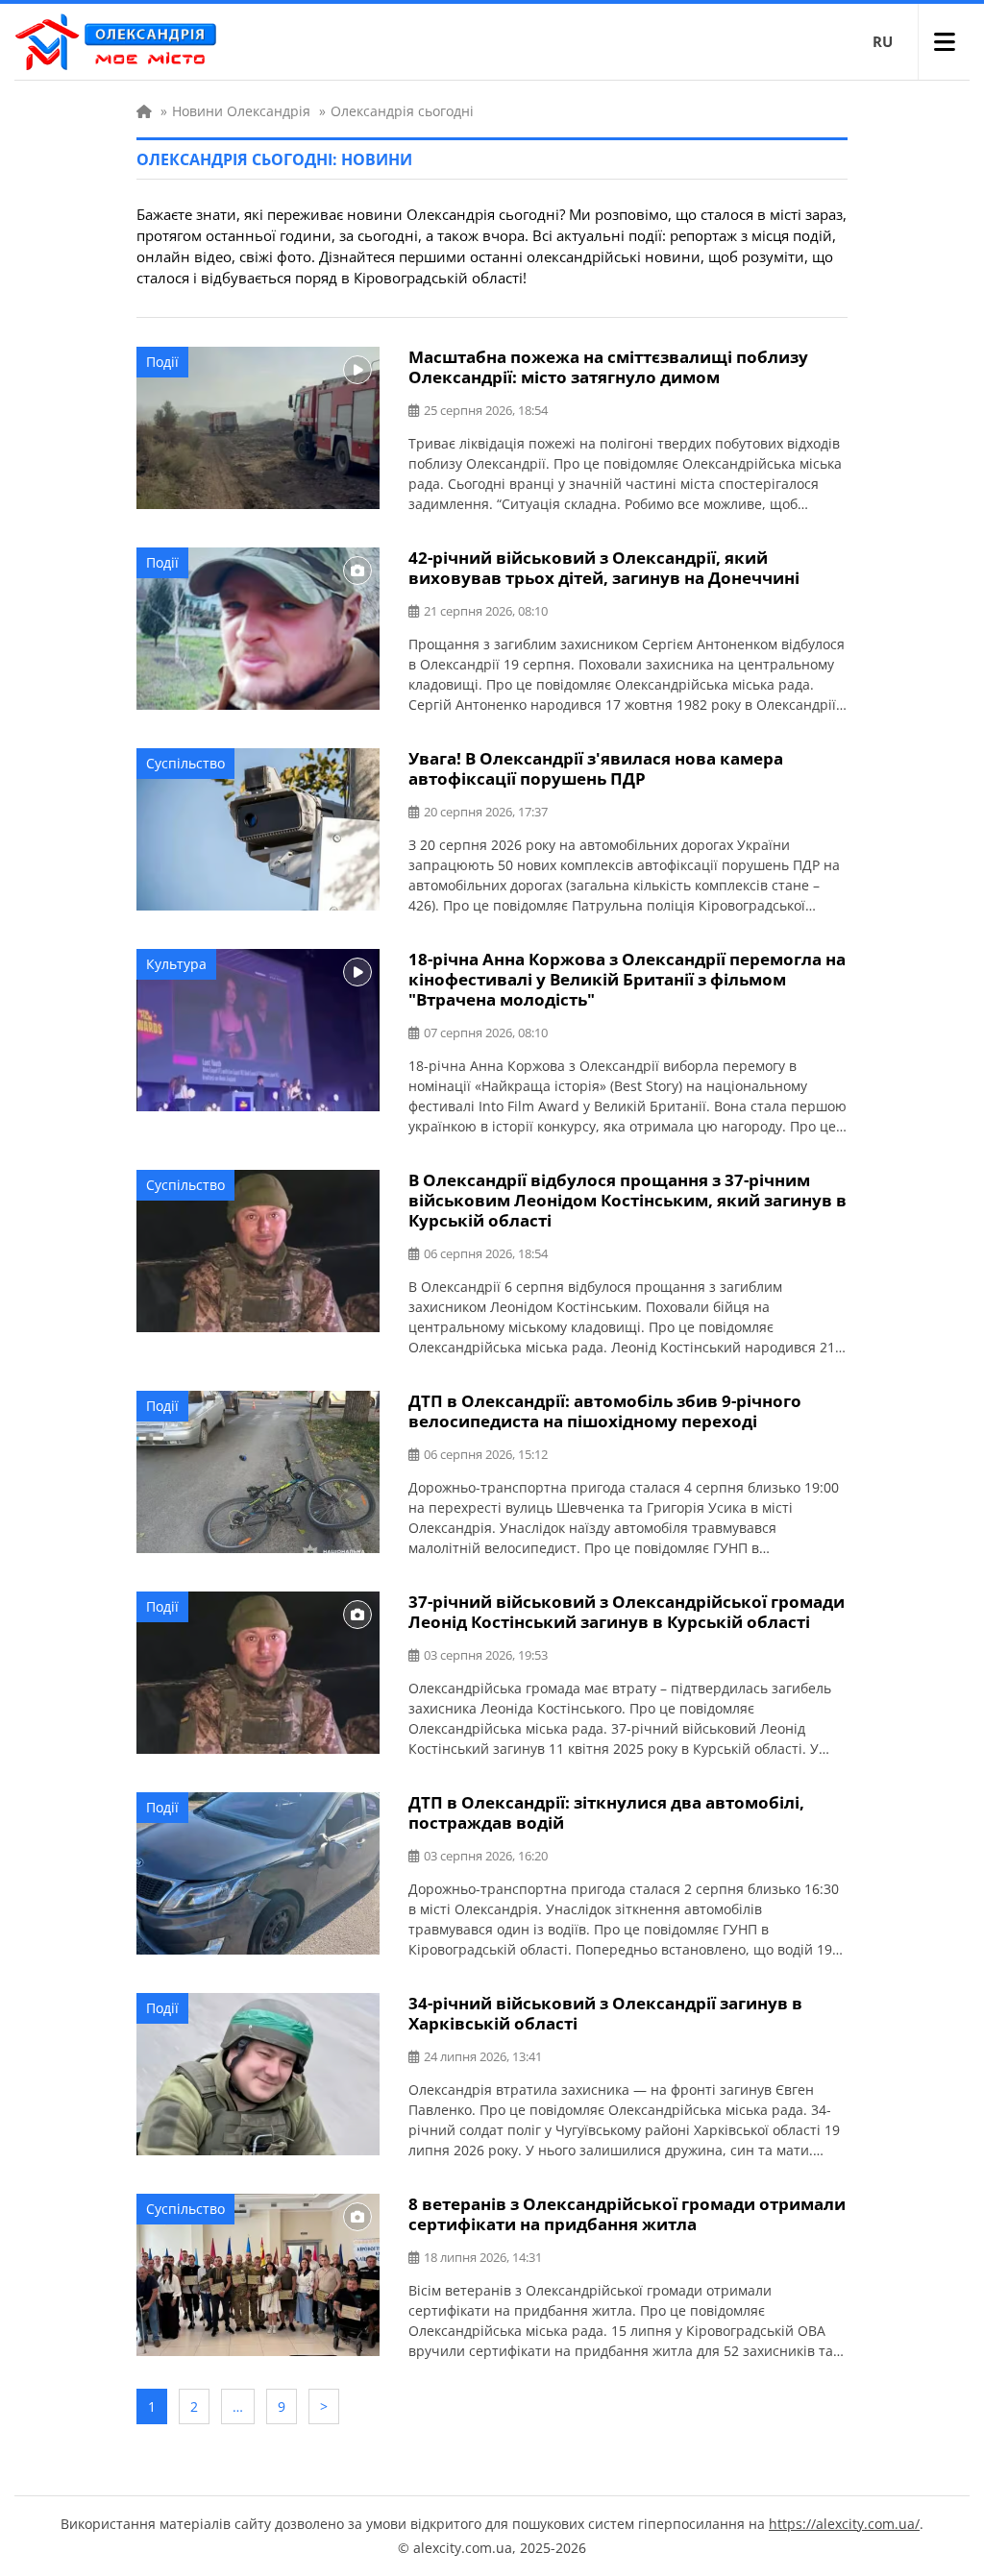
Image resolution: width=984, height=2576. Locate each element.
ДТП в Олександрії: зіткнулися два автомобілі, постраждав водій (606, 1812)
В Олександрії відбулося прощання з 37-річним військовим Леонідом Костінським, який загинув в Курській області (627, 1200)
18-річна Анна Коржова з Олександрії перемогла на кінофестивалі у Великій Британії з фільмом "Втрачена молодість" (627, 979)
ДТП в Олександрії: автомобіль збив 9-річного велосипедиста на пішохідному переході (605, 1411)
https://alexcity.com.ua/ (844, 2524)
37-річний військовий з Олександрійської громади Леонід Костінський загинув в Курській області (627, 1612)
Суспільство (185, 763)
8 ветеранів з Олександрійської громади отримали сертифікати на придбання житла (627, 2214)
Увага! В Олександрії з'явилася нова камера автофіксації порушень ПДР (596, 768)
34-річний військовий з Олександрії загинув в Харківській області (605, 2013)
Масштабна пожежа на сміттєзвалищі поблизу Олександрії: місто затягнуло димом (608, 367)
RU (883, 41)
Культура (176, 964)
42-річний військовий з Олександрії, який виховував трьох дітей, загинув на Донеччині (604, 568)
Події (162, 362)
